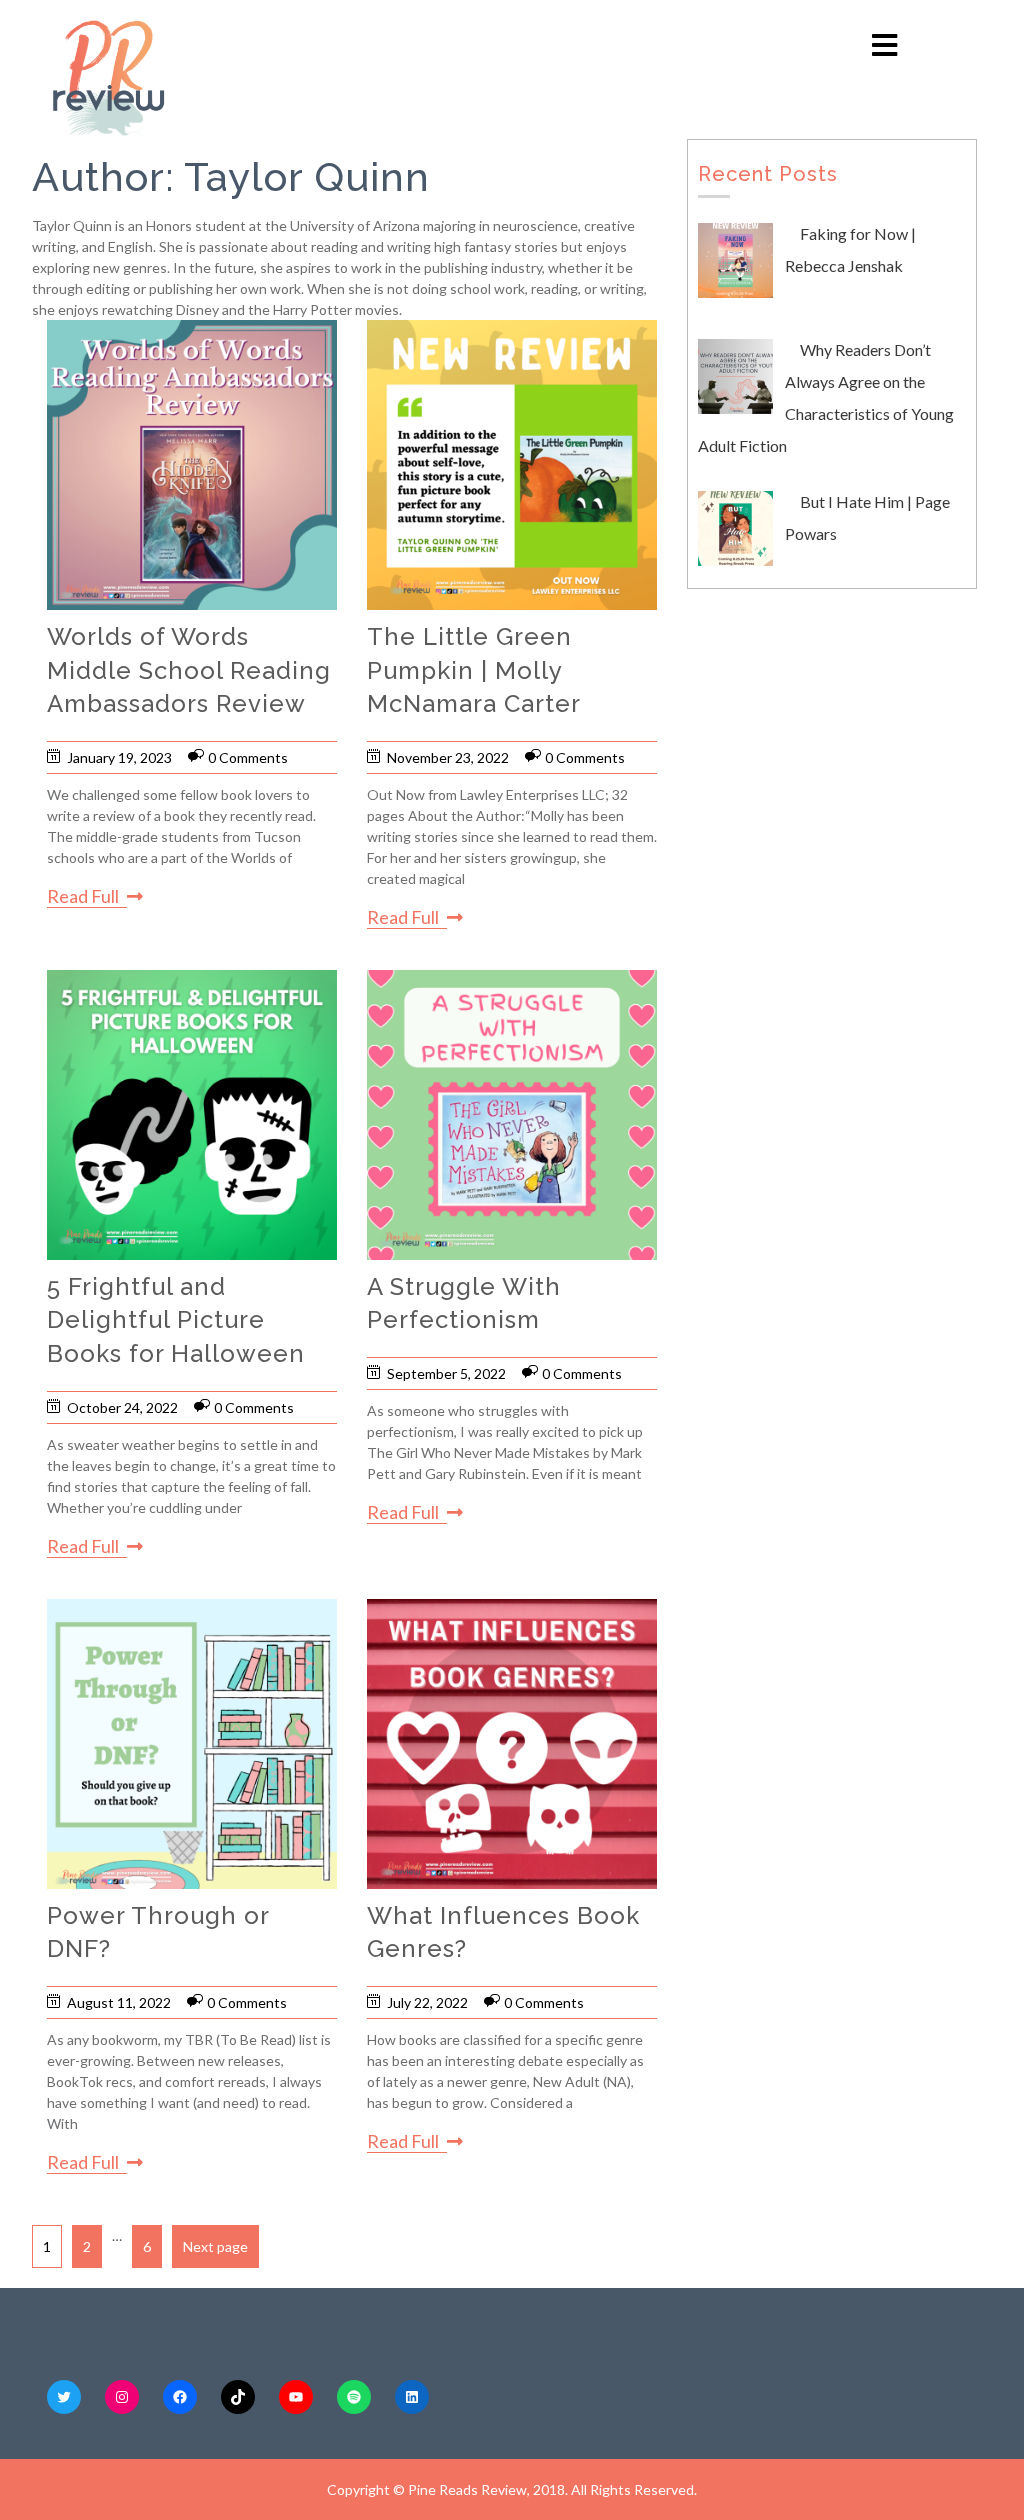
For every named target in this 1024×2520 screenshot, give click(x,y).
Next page (215, 2246)
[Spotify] (354, 2397)
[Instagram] (122, 2397)
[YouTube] (296, 2397)
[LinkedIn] (412, 2397)
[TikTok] (238, 2397)
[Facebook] (180, 2397)
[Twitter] (64, 2397)
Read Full (83, 896)
